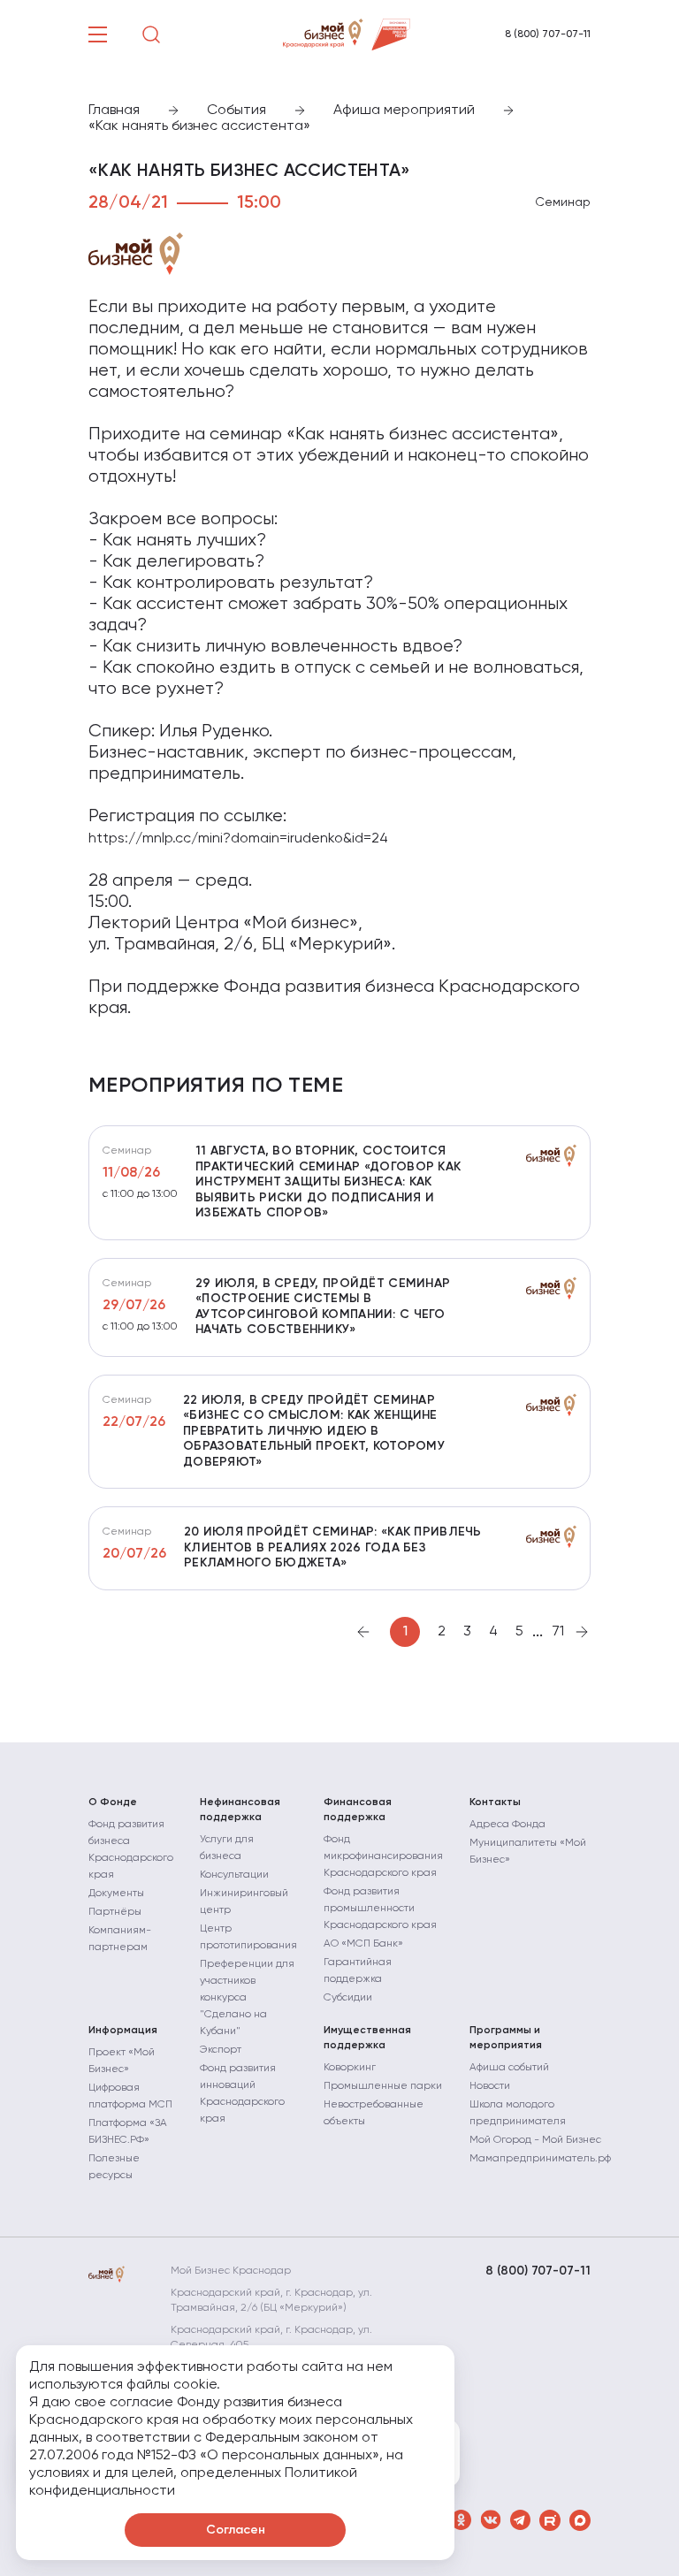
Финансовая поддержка (358, 1810)
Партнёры (115, 1912)
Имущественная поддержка (367, 2038)
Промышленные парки (383, 2086)
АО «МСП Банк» (363, 1944)
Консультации (234, 1875)
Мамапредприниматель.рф (540, 2159)
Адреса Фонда (507, 1825)
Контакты (495, 1802)
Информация (123, 2031)
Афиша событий (509, 2068)
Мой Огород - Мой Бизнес (535, 2140)
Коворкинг (350, 2068)
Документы (116, 1894)
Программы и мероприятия (506, 2038)
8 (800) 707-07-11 (548, 34)
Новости (490, 2086)
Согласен (236, 2530)
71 (558, 1632)
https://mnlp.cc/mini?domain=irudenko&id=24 (238, 839)
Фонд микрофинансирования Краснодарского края (383, 1856)
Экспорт (221, 2050)
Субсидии (348, 1998)
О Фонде (113, 1802)
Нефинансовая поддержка (240, 1810)
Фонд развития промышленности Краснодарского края (380, 1909)
